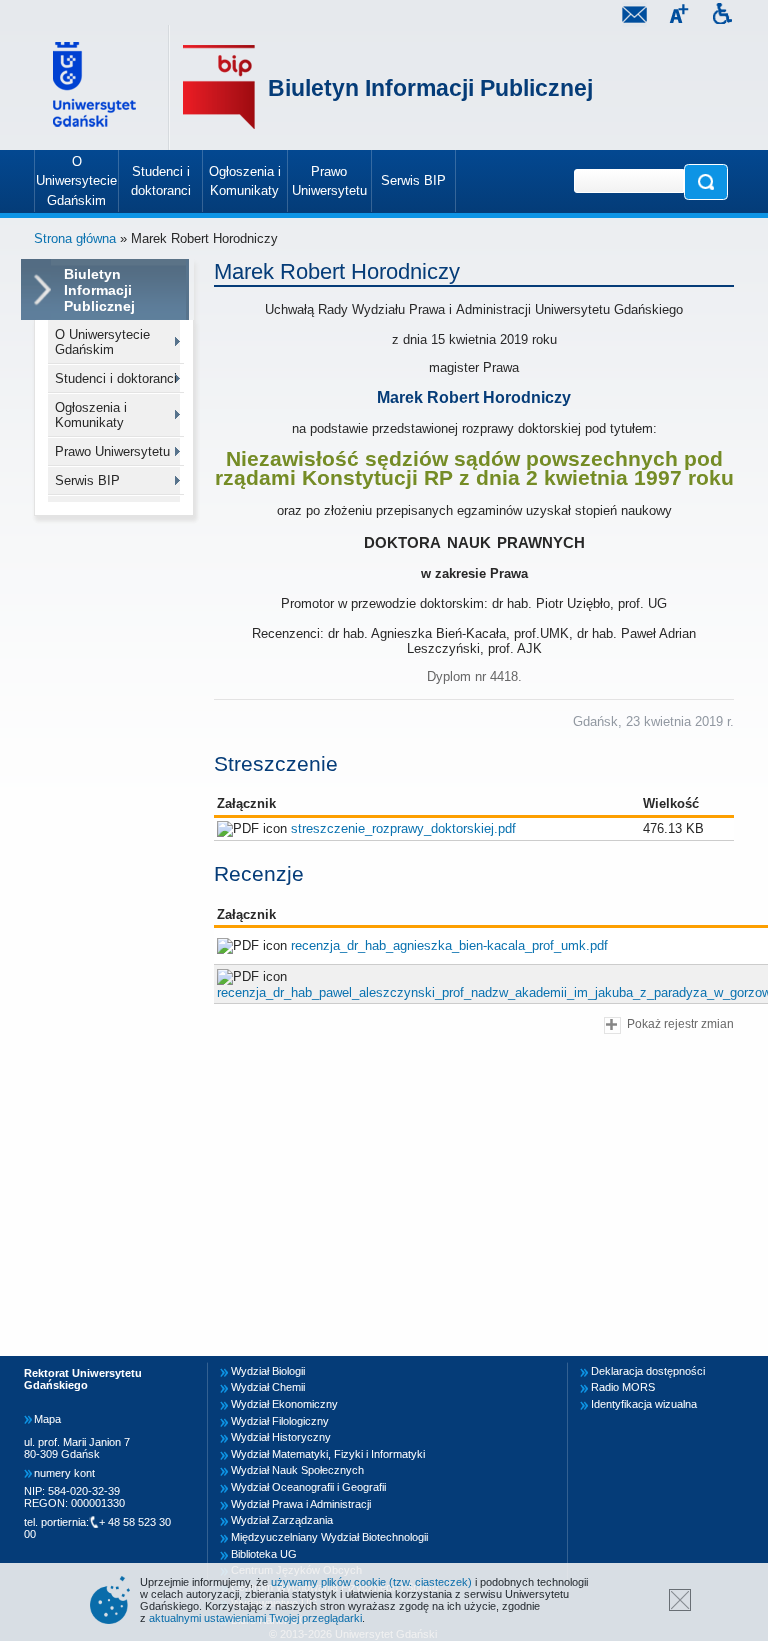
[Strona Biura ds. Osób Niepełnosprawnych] (722, 16)
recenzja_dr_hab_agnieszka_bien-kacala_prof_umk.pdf (449, 945)
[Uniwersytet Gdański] (97, 87)
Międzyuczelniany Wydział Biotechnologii (329, 1537)
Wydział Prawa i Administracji (301, 1504)
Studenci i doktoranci (116, 378)
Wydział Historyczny (281, 1437)
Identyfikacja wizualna (644, 1404)
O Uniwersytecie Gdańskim (102, 342)
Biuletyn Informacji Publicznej (430, 88)
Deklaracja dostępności (648, 1371)
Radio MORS (623, 1387)
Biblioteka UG (264, 1554)
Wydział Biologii (268, 1371)
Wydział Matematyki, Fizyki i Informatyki (328, 1454)
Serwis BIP (87, 480)
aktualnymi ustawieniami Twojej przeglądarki (255, 1618)
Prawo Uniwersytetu (112, 451)
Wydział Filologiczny (280, 1421)
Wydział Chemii (268, 1387)
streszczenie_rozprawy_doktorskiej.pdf (403, 828)
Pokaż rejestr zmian (680, 1023)
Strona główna (75, 238)
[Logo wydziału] (219, 87)
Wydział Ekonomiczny (284, 1404)
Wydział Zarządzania (282, 1520)
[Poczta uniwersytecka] (634, 16)
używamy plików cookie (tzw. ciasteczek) (371, 1582)
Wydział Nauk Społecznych (297, 1470)
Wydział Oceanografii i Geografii (308, 1487)
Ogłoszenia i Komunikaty (91, 415)
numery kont (64, 1473)
